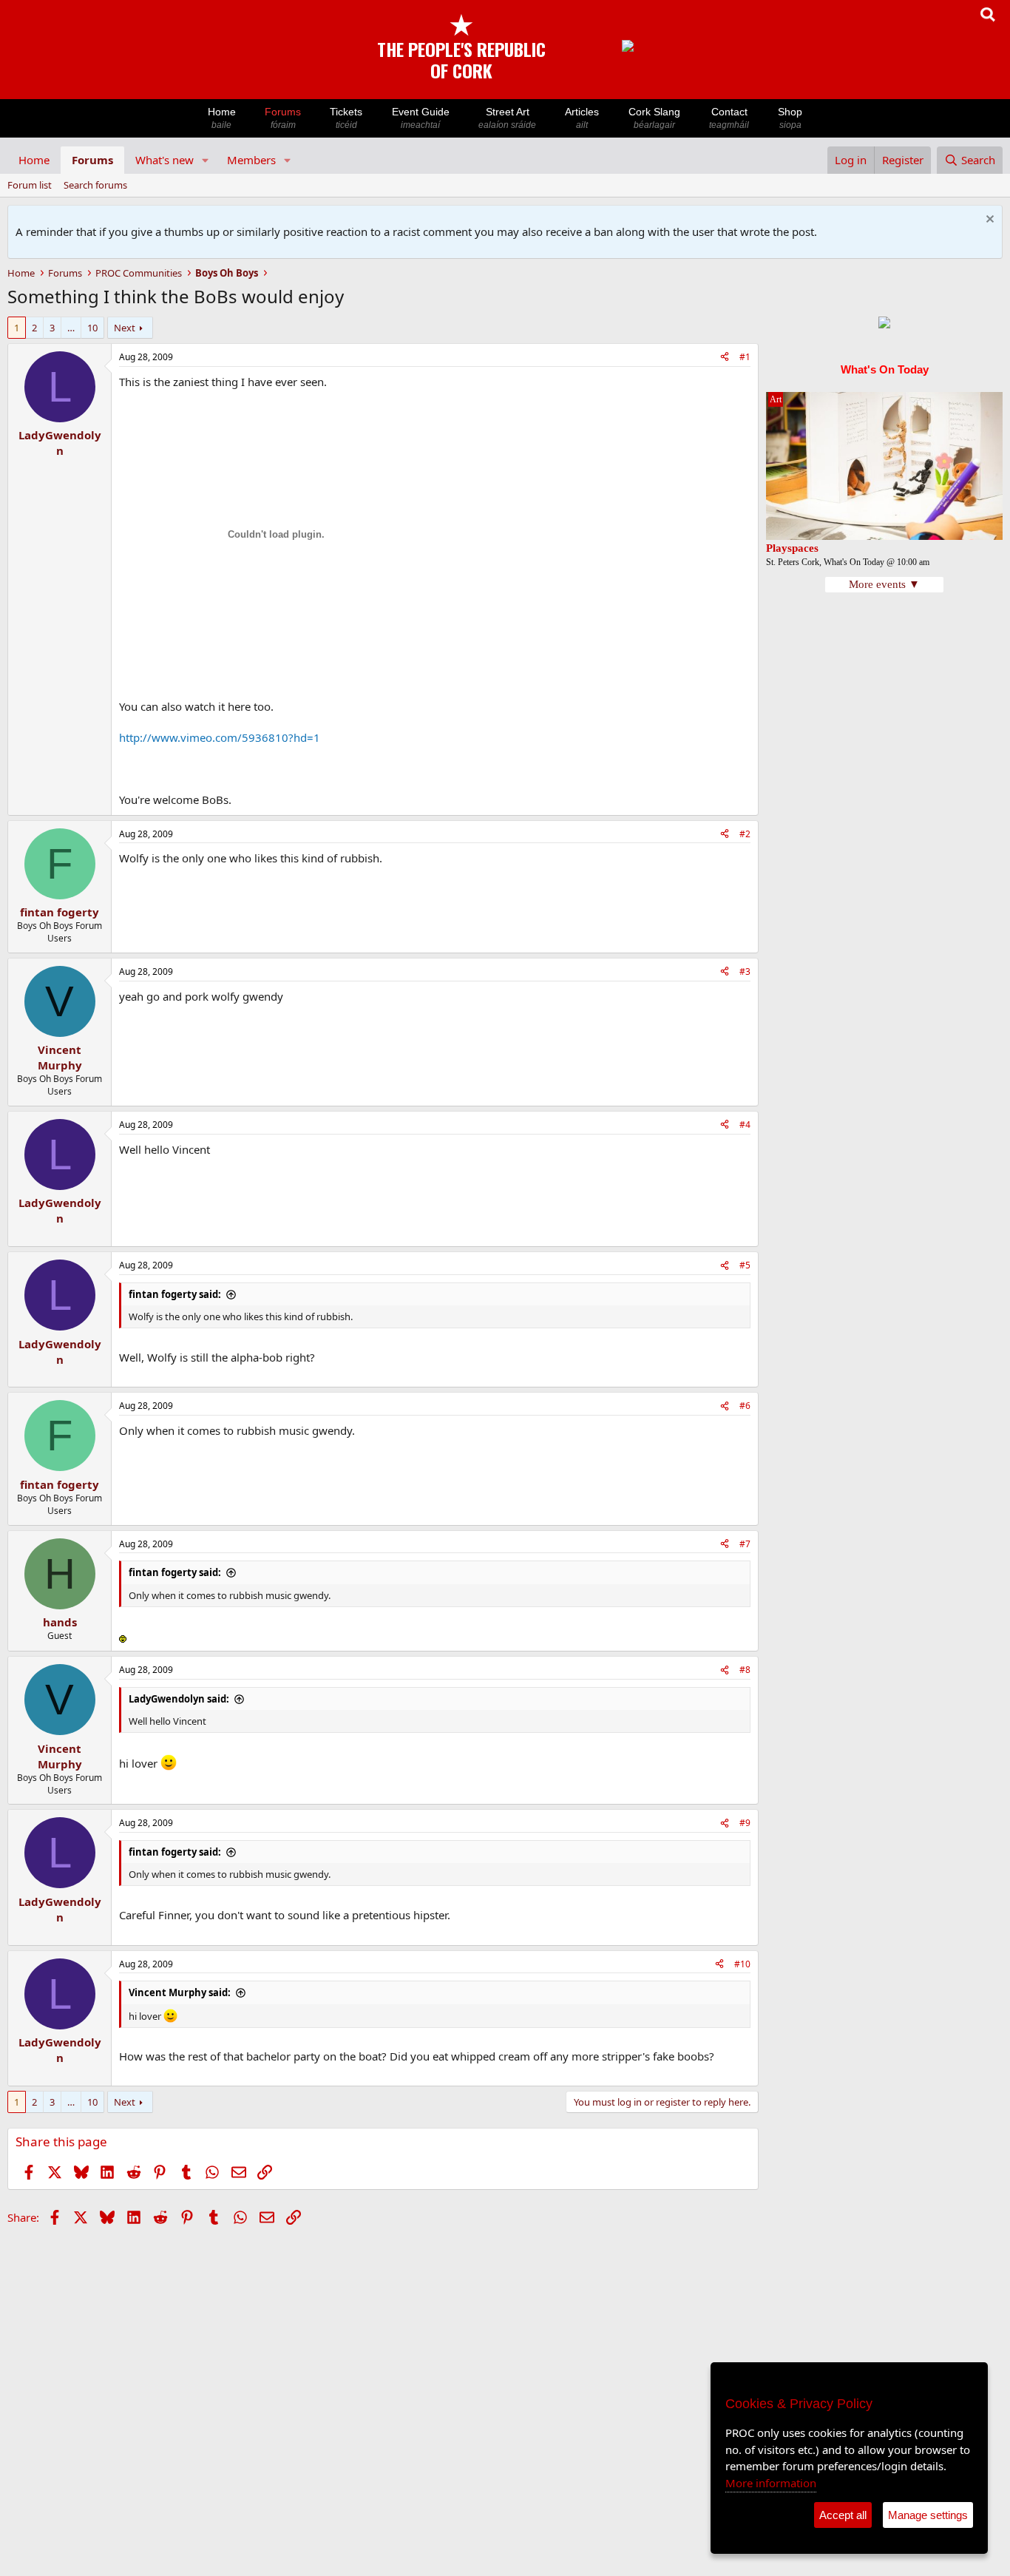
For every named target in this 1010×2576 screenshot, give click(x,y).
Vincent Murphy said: (180, 1992)
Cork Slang (654, 118)
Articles (582, 118)
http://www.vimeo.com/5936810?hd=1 (220, 737)
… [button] (71, 328)
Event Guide (421, 118)
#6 (745, 1406)
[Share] (725, 358)
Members (251, 160)
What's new (165, 160)
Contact (729, 118)
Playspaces (792, 548)
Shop (790, 118)
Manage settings (928, 2515)
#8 (745, 1670)
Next (125, 328)
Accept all (843, 2515)
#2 (745, 834)
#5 (745, 1265)
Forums (283, 118)
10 (92, 328)
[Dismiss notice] (988, 221)
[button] (206, 160)
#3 (745, 971)
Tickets (346, 118)
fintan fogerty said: (175, 1294)
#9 (745, 1823)
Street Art (507, 118)
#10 (742, 1964)
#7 (745, 1544)
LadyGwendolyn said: (179, 1699)
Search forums (95, 185)
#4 (745, 1125)
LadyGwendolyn (60, 443)
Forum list (30, 185)
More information (771, 2483)
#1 (745, 357)
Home (222, 118)
